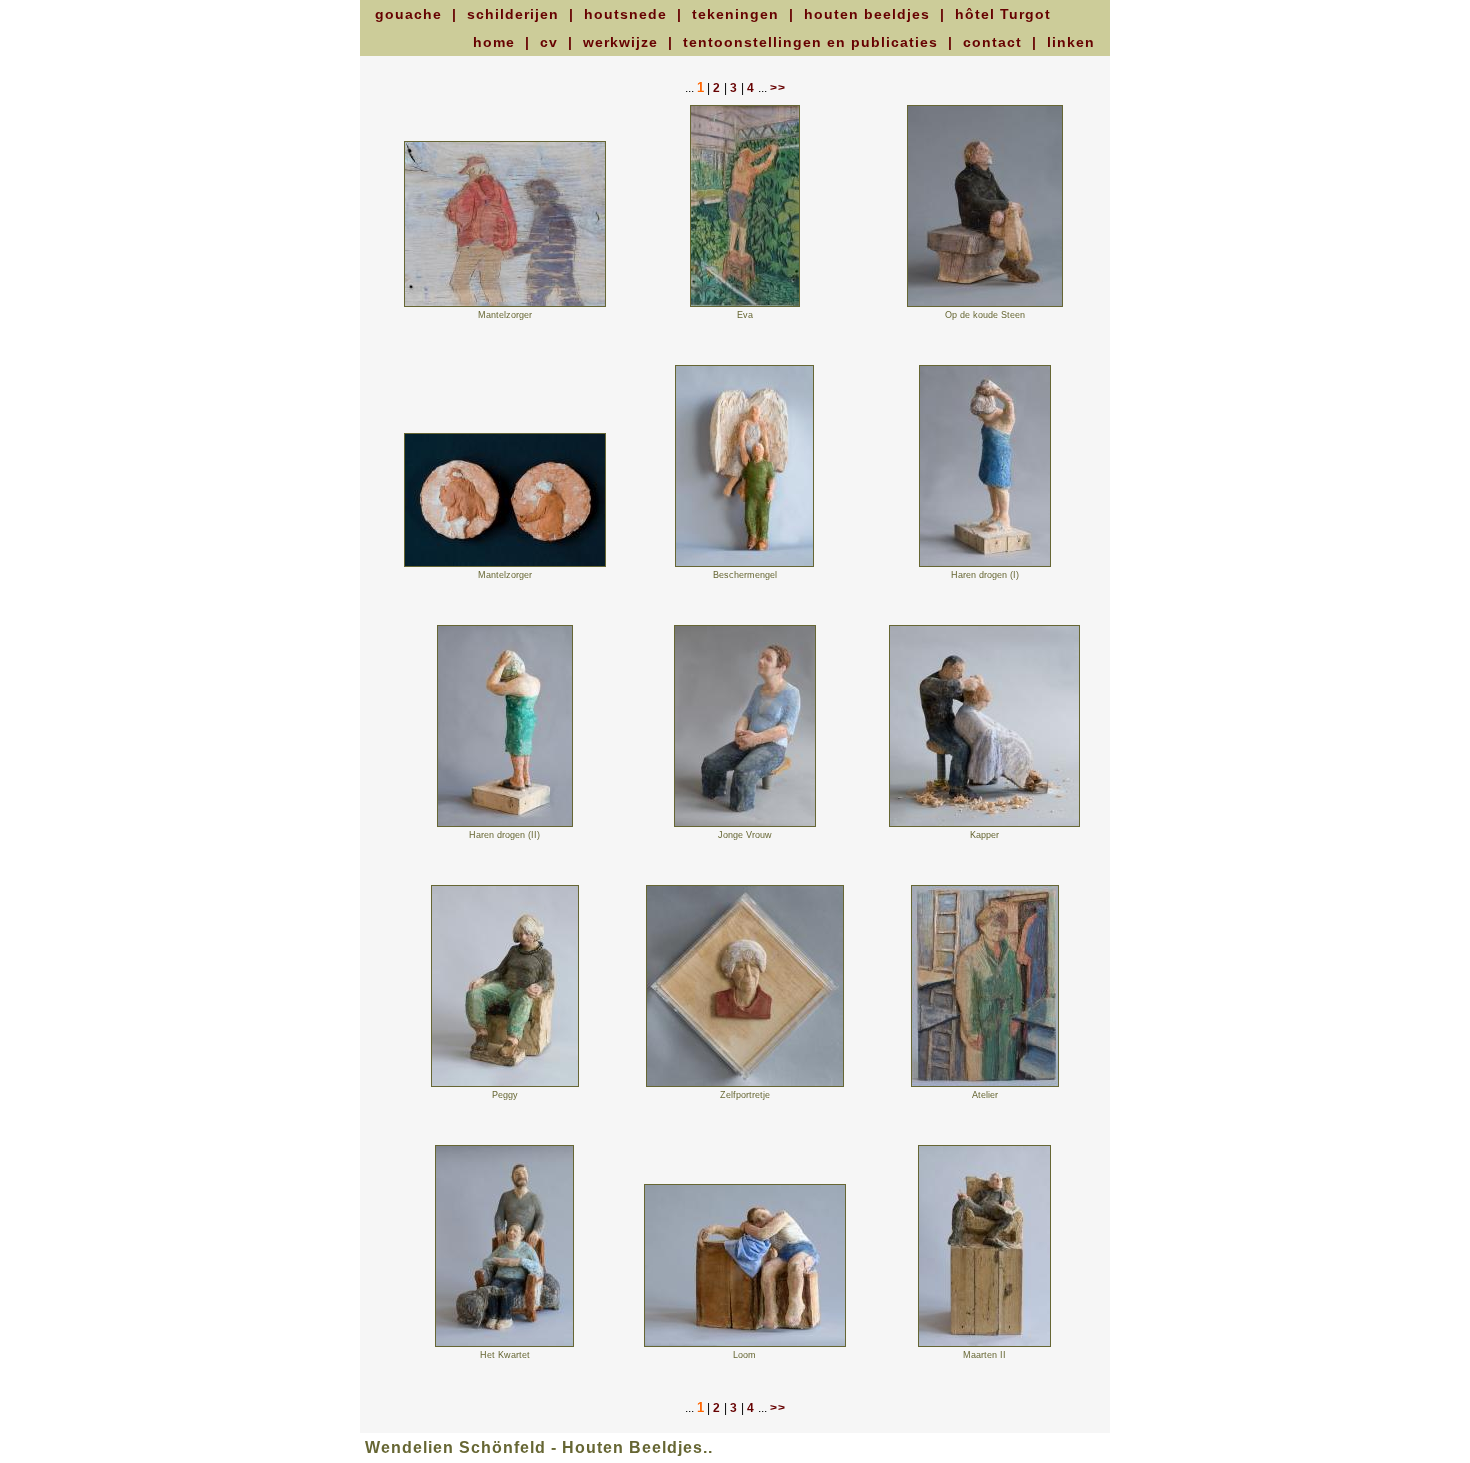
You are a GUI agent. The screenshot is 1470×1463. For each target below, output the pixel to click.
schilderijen (515, 14)
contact (995, 42)
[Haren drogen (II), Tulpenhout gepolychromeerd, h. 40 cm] (505, 824)
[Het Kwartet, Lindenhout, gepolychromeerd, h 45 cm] (504, 1344)
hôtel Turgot (1003, 14)
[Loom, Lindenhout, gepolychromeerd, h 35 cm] (745, 1344)
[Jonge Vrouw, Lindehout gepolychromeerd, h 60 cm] (745, 824)
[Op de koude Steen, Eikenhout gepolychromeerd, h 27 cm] (985, 304)
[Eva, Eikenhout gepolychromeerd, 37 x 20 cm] (745, 304)
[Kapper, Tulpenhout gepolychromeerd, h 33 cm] (984, 824)
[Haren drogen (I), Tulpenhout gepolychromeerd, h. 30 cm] (985, 564)
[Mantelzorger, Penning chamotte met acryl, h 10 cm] (505, 564)
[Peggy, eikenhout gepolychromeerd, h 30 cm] (505, 1084)
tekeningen (738, 14)
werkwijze (623, 42)
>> (778, 88)
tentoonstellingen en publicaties (813, 42)
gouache (411, 14)
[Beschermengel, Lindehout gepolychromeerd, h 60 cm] (744, 564)
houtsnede (628, 14)
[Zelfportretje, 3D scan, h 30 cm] (745, 1084)
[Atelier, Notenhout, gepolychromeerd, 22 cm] (985, 1084)
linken (1071, 42)
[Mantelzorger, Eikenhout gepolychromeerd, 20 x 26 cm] (505, 304)
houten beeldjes (869, 14)
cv (551, 42)
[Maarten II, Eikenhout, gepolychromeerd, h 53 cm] (984, 1344)
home (496, 42)
